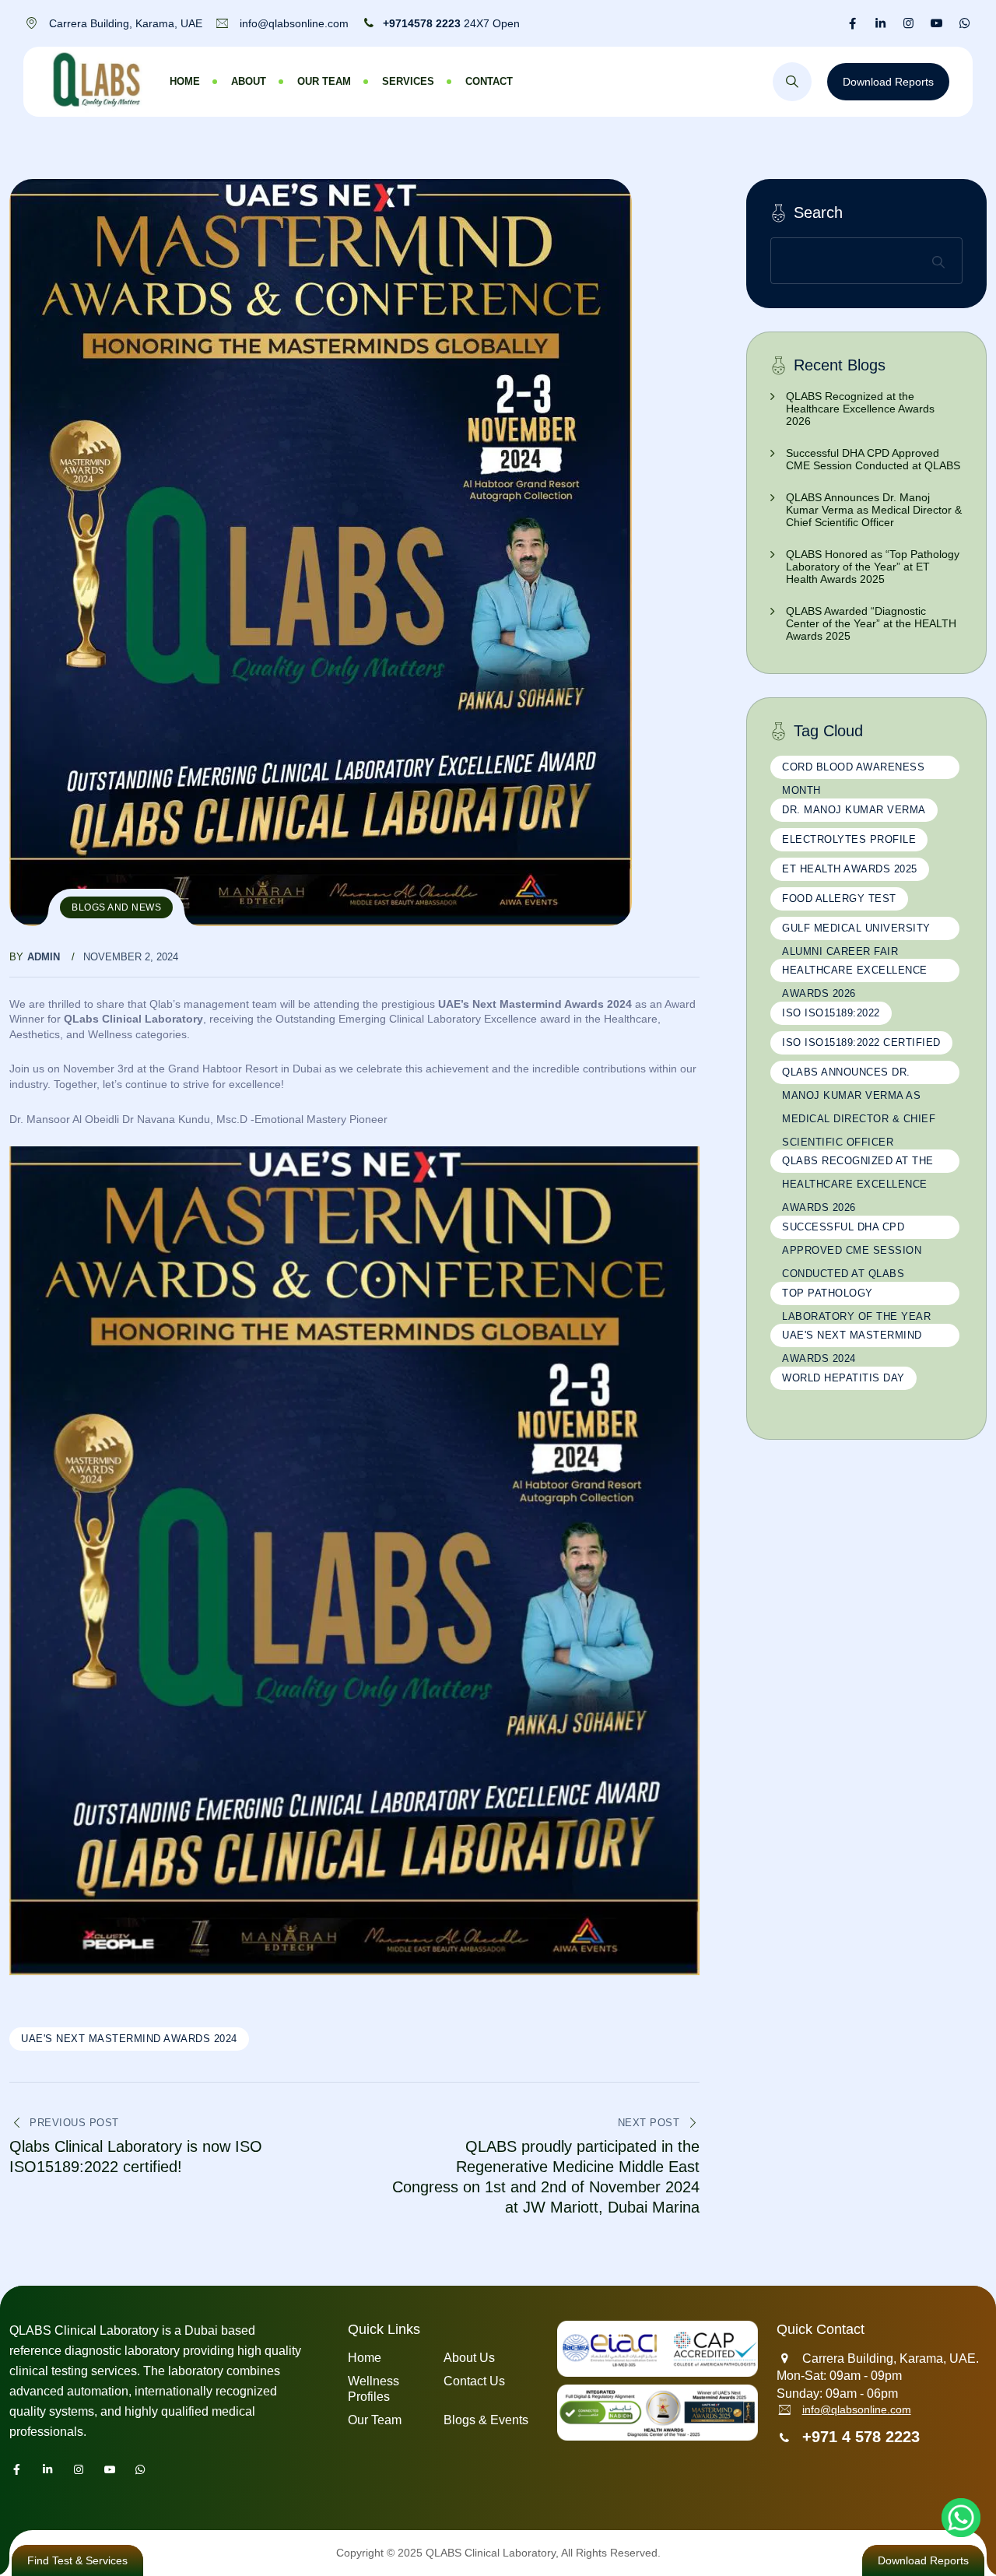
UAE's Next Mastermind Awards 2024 (129, 2039)
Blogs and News (116, 907)
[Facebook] (852, 23)
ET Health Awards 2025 (850, 869)
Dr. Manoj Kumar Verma (854, 810)
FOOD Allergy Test (839, 898)
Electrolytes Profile (849, 839)
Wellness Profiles (373, 2389)
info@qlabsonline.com (857, 2409)
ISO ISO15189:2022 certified (861, 1042)
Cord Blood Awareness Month (853, 770)
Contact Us (474, 2381)
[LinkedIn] (880, 23)
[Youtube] (936, 23)
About (249, 81)
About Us (469, 2358)
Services (408, 81)
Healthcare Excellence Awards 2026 (855, 973)
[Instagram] (908, 23)
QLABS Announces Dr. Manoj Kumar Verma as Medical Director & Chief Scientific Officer (874, 510)
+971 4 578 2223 (861, 2437)
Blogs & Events (486, 2420)
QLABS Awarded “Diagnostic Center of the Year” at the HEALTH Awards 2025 (871, 623)
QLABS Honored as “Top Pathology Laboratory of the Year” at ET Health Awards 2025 (873, 567)
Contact (489, 81)
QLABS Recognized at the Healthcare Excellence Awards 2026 (860, 409)
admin (44, 957)
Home (185, 81)
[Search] (792, 82)
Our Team (324, 81)
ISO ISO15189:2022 (831, 1013)
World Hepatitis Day (843, 1378)
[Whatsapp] (964, 23)
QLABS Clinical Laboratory (491, 2553)
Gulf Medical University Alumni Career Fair (856, 931)
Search (818, 212)
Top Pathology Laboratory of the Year (856, 1296)
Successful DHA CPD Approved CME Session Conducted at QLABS (873, 459)
